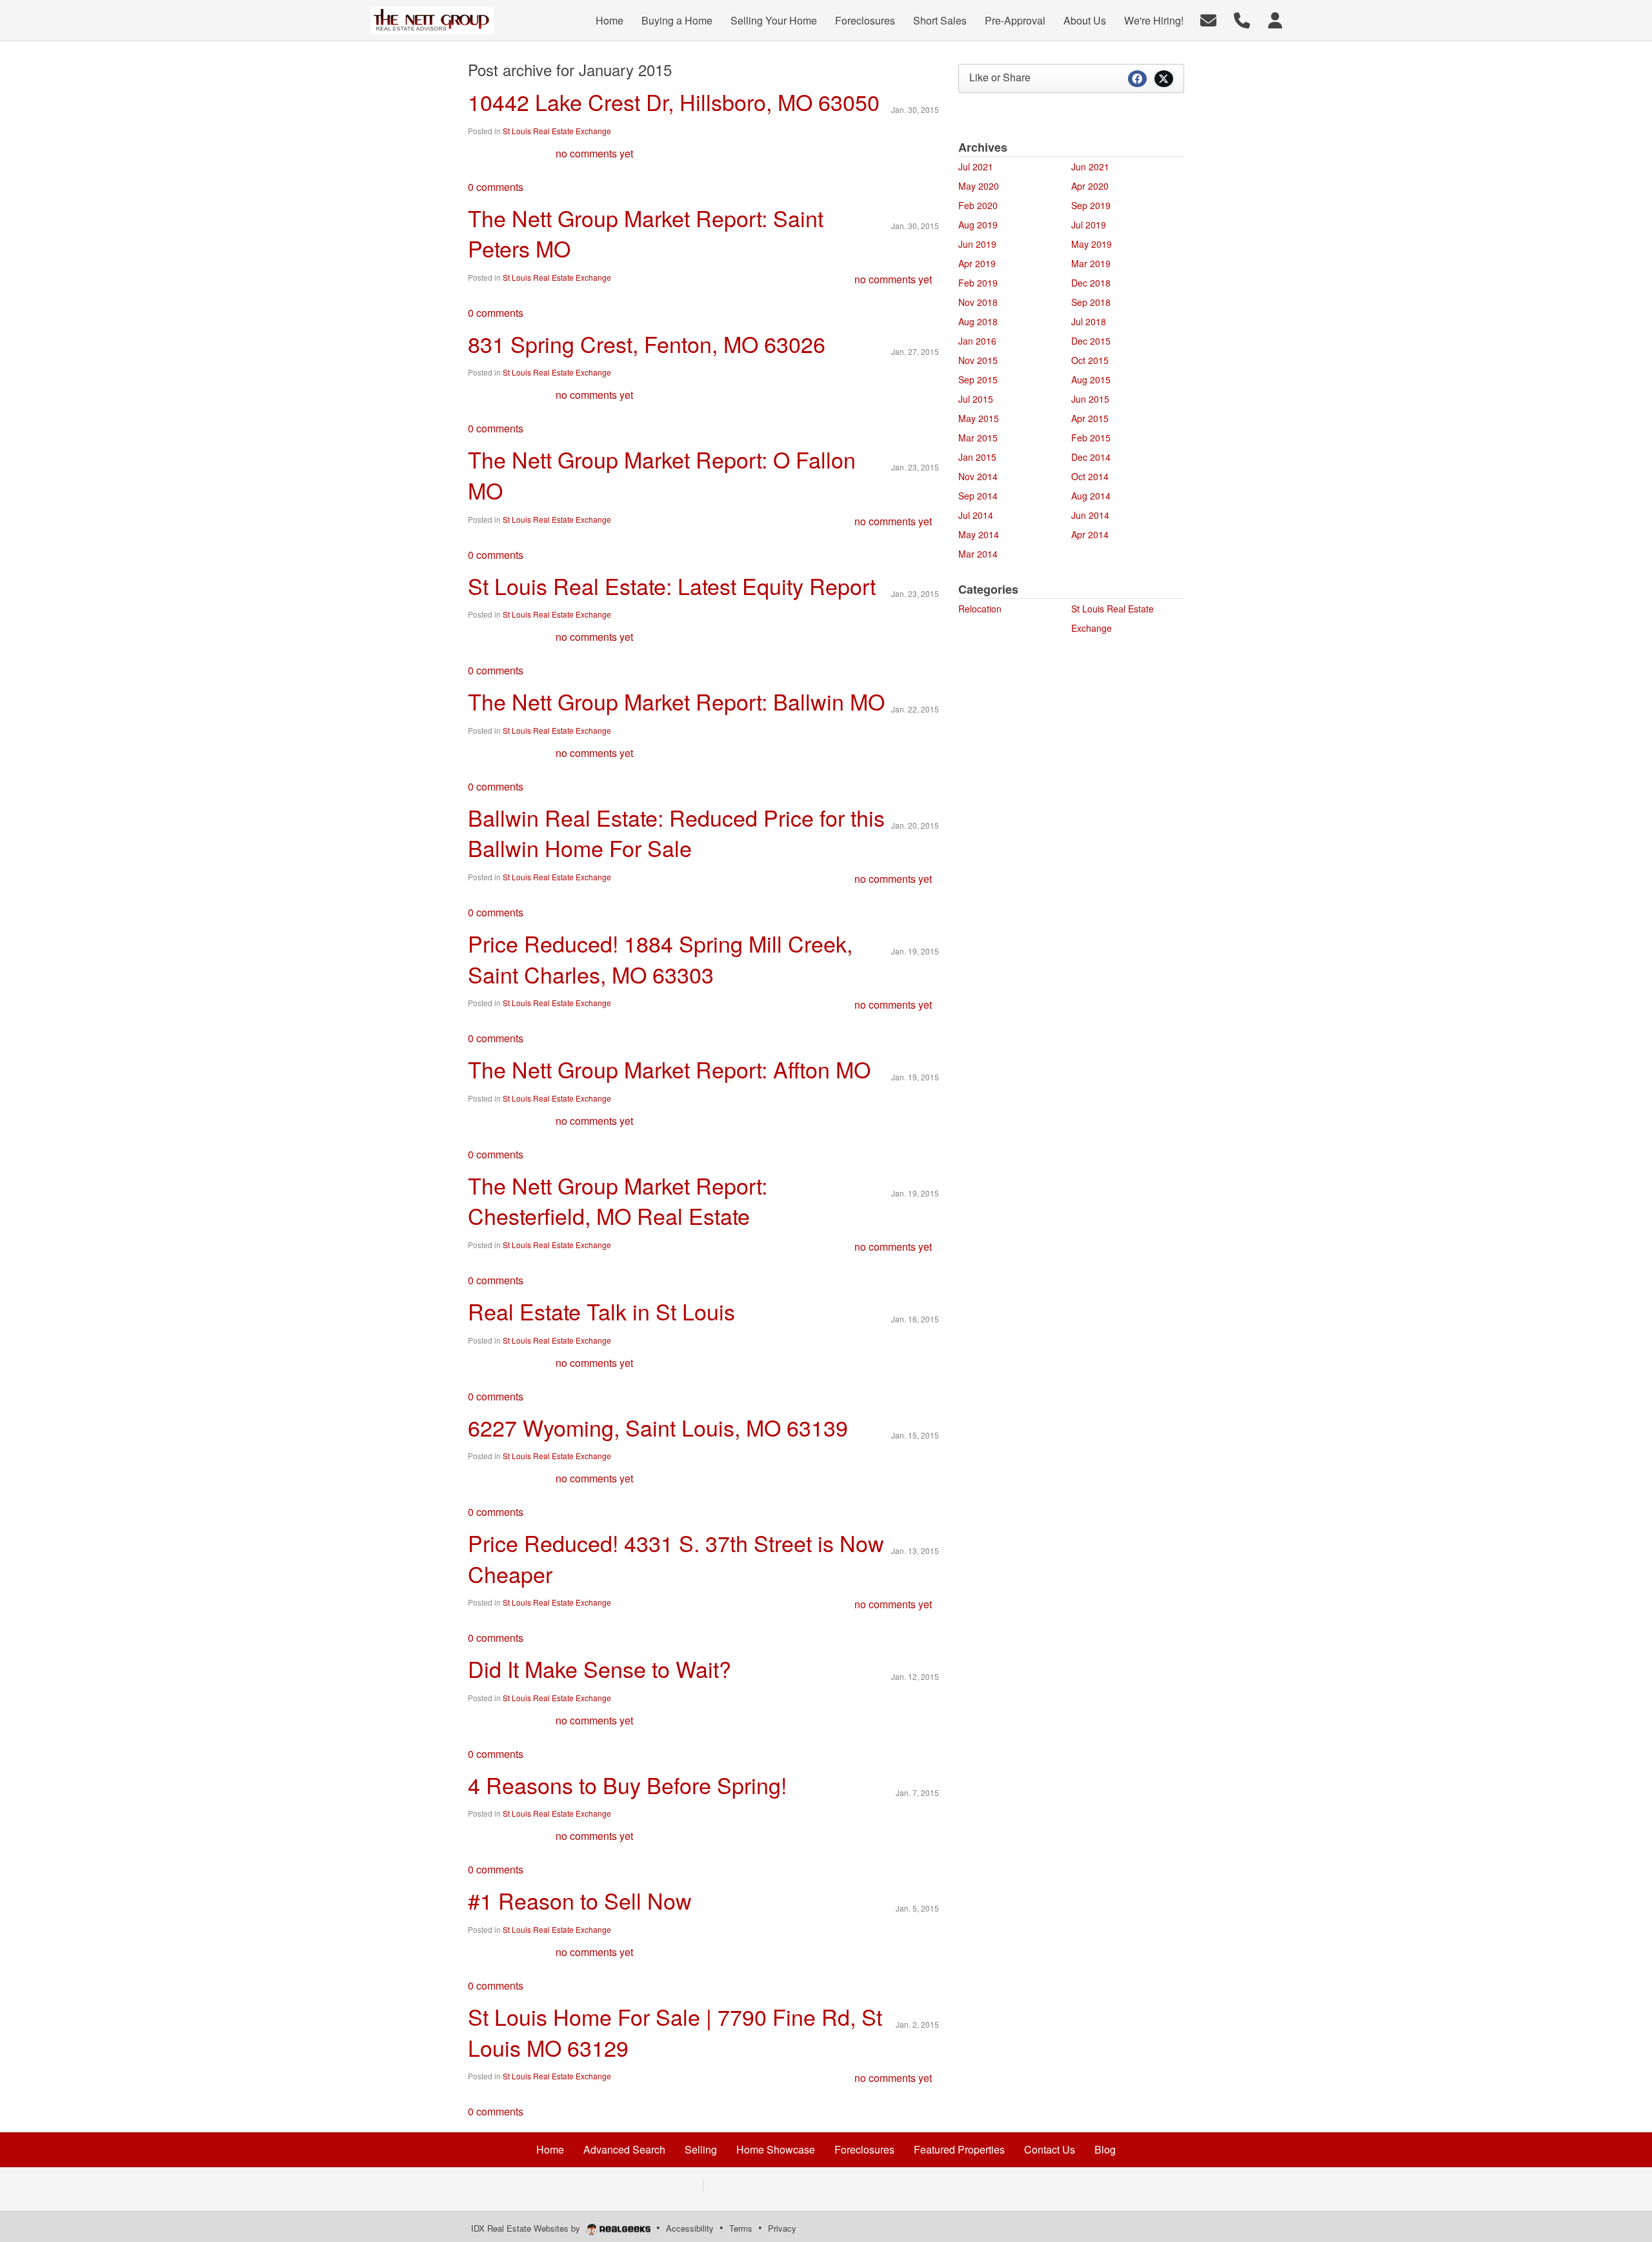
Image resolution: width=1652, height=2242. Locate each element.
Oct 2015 (1090, 360)
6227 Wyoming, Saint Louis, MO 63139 (658, 1427)
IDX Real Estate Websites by (527, 2228)
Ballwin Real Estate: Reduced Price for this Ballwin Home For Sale (676, 833)
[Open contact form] (1208, 19)
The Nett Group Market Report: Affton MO (669, 1069)
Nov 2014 (978, 476)
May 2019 (1092, 244)
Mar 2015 (978, 438)
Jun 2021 (1090, 167)
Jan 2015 (977, 457)
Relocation (980, 609)
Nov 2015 (978, 360)
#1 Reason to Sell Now (580, 1900)
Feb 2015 (1091, 438)
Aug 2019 (978, 225)
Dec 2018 (1091, 283)
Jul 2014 (976, 515)
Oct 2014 (1090, 476)
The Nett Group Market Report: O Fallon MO (662, 475)
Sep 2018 (1091, 302)
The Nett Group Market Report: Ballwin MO (676, 701)
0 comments (496, 187)
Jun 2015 (1090, 399)
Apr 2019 (977, 263)
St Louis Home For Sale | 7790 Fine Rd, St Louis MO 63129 (675, 2032)
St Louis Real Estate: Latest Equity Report (672, 586)
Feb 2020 (978, 205)
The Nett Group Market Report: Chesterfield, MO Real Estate (618, 1201)
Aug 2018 (978, 321)
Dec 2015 (1091, 341)
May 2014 (979, 534)
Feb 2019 (978, 283)
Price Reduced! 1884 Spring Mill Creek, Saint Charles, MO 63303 (660, 959)
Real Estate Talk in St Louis (601, 1311)
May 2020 (979, 186)
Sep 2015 (978, 379)
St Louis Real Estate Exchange (557, 131)
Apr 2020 (1090, 186)
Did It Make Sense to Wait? (599, 1669)
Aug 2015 (1091, 379)
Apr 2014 (1090, 534)
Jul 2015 (976, 399)
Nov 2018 (978, 302)
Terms (741, 2228)
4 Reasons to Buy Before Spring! (627, 1785)
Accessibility (690, 2228)
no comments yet (594, 153)
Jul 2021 (976, 167)
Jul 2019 (1089, 225)
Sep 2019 (1091, 205)
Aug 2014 (1091, 496)
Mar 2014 (978, 554)
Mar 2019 (1091, 263)
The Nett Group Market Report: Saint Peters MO (646, 233)
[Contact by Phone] (1242, 19)
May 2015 (979, 418)
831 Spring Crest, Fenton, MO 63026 (647, 344)
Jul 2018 (1089, 321)
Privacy (782, 2228)
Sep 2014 (978, 496)
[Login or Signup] (1275, 19)
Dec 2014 (1091, 457)
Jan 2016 (977, 341)
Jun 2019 (977, 244)
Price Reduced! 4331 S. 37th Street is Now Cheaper (676, 1558)
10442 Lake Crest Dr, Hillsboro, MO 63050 (674, 102)
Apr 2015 (1090, 418)
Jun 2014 (1090, 515)
